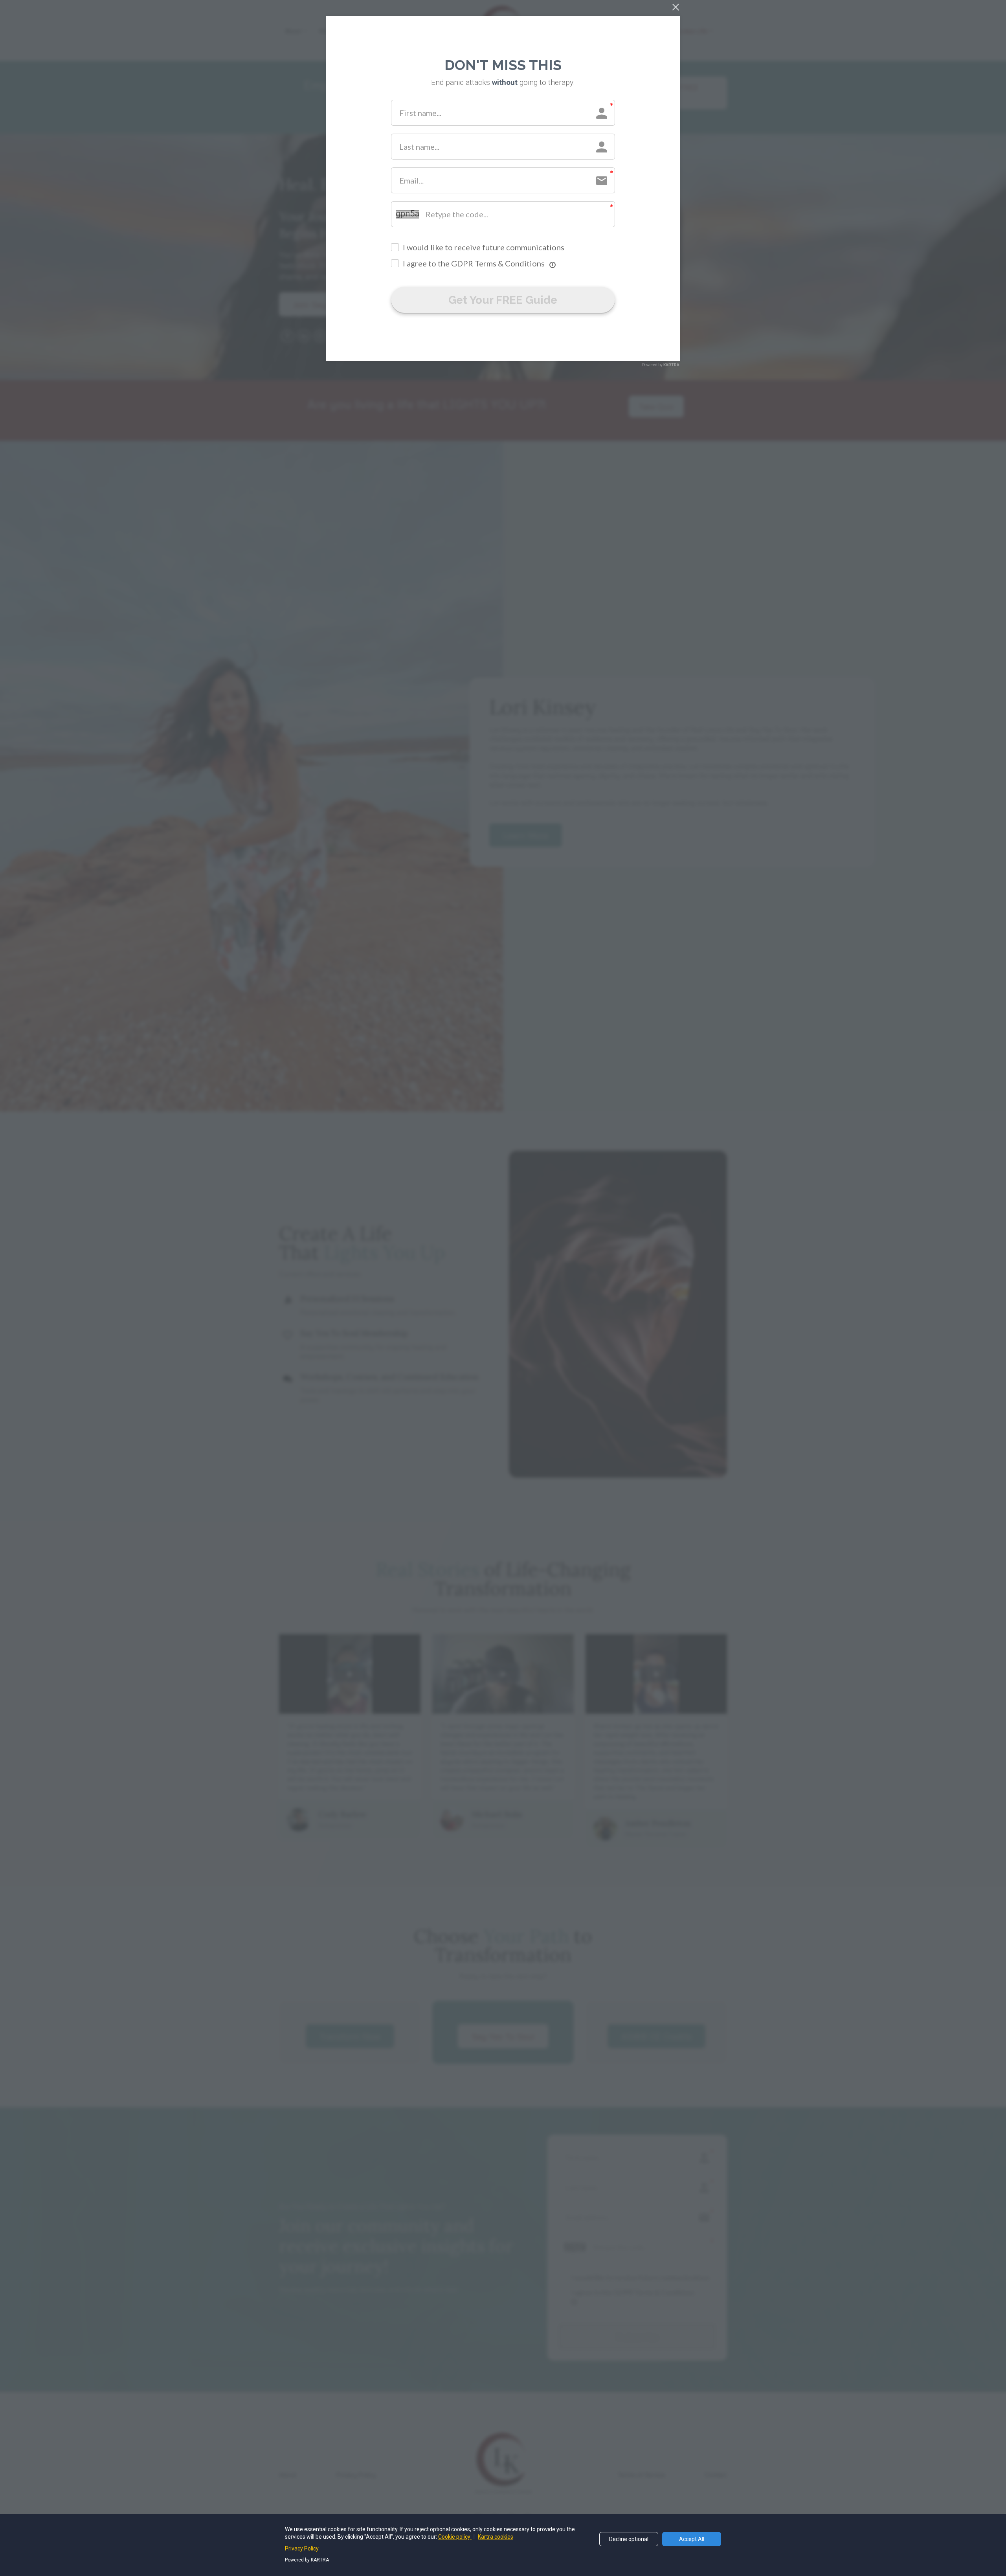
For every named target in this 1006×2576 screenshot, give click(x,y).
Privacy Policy (302, 2548)
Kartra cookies (496, 2537)
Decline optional (629, 2539)
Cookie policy (455, 2537)
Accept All (692, 2539)
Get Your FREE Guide (503, 300)
